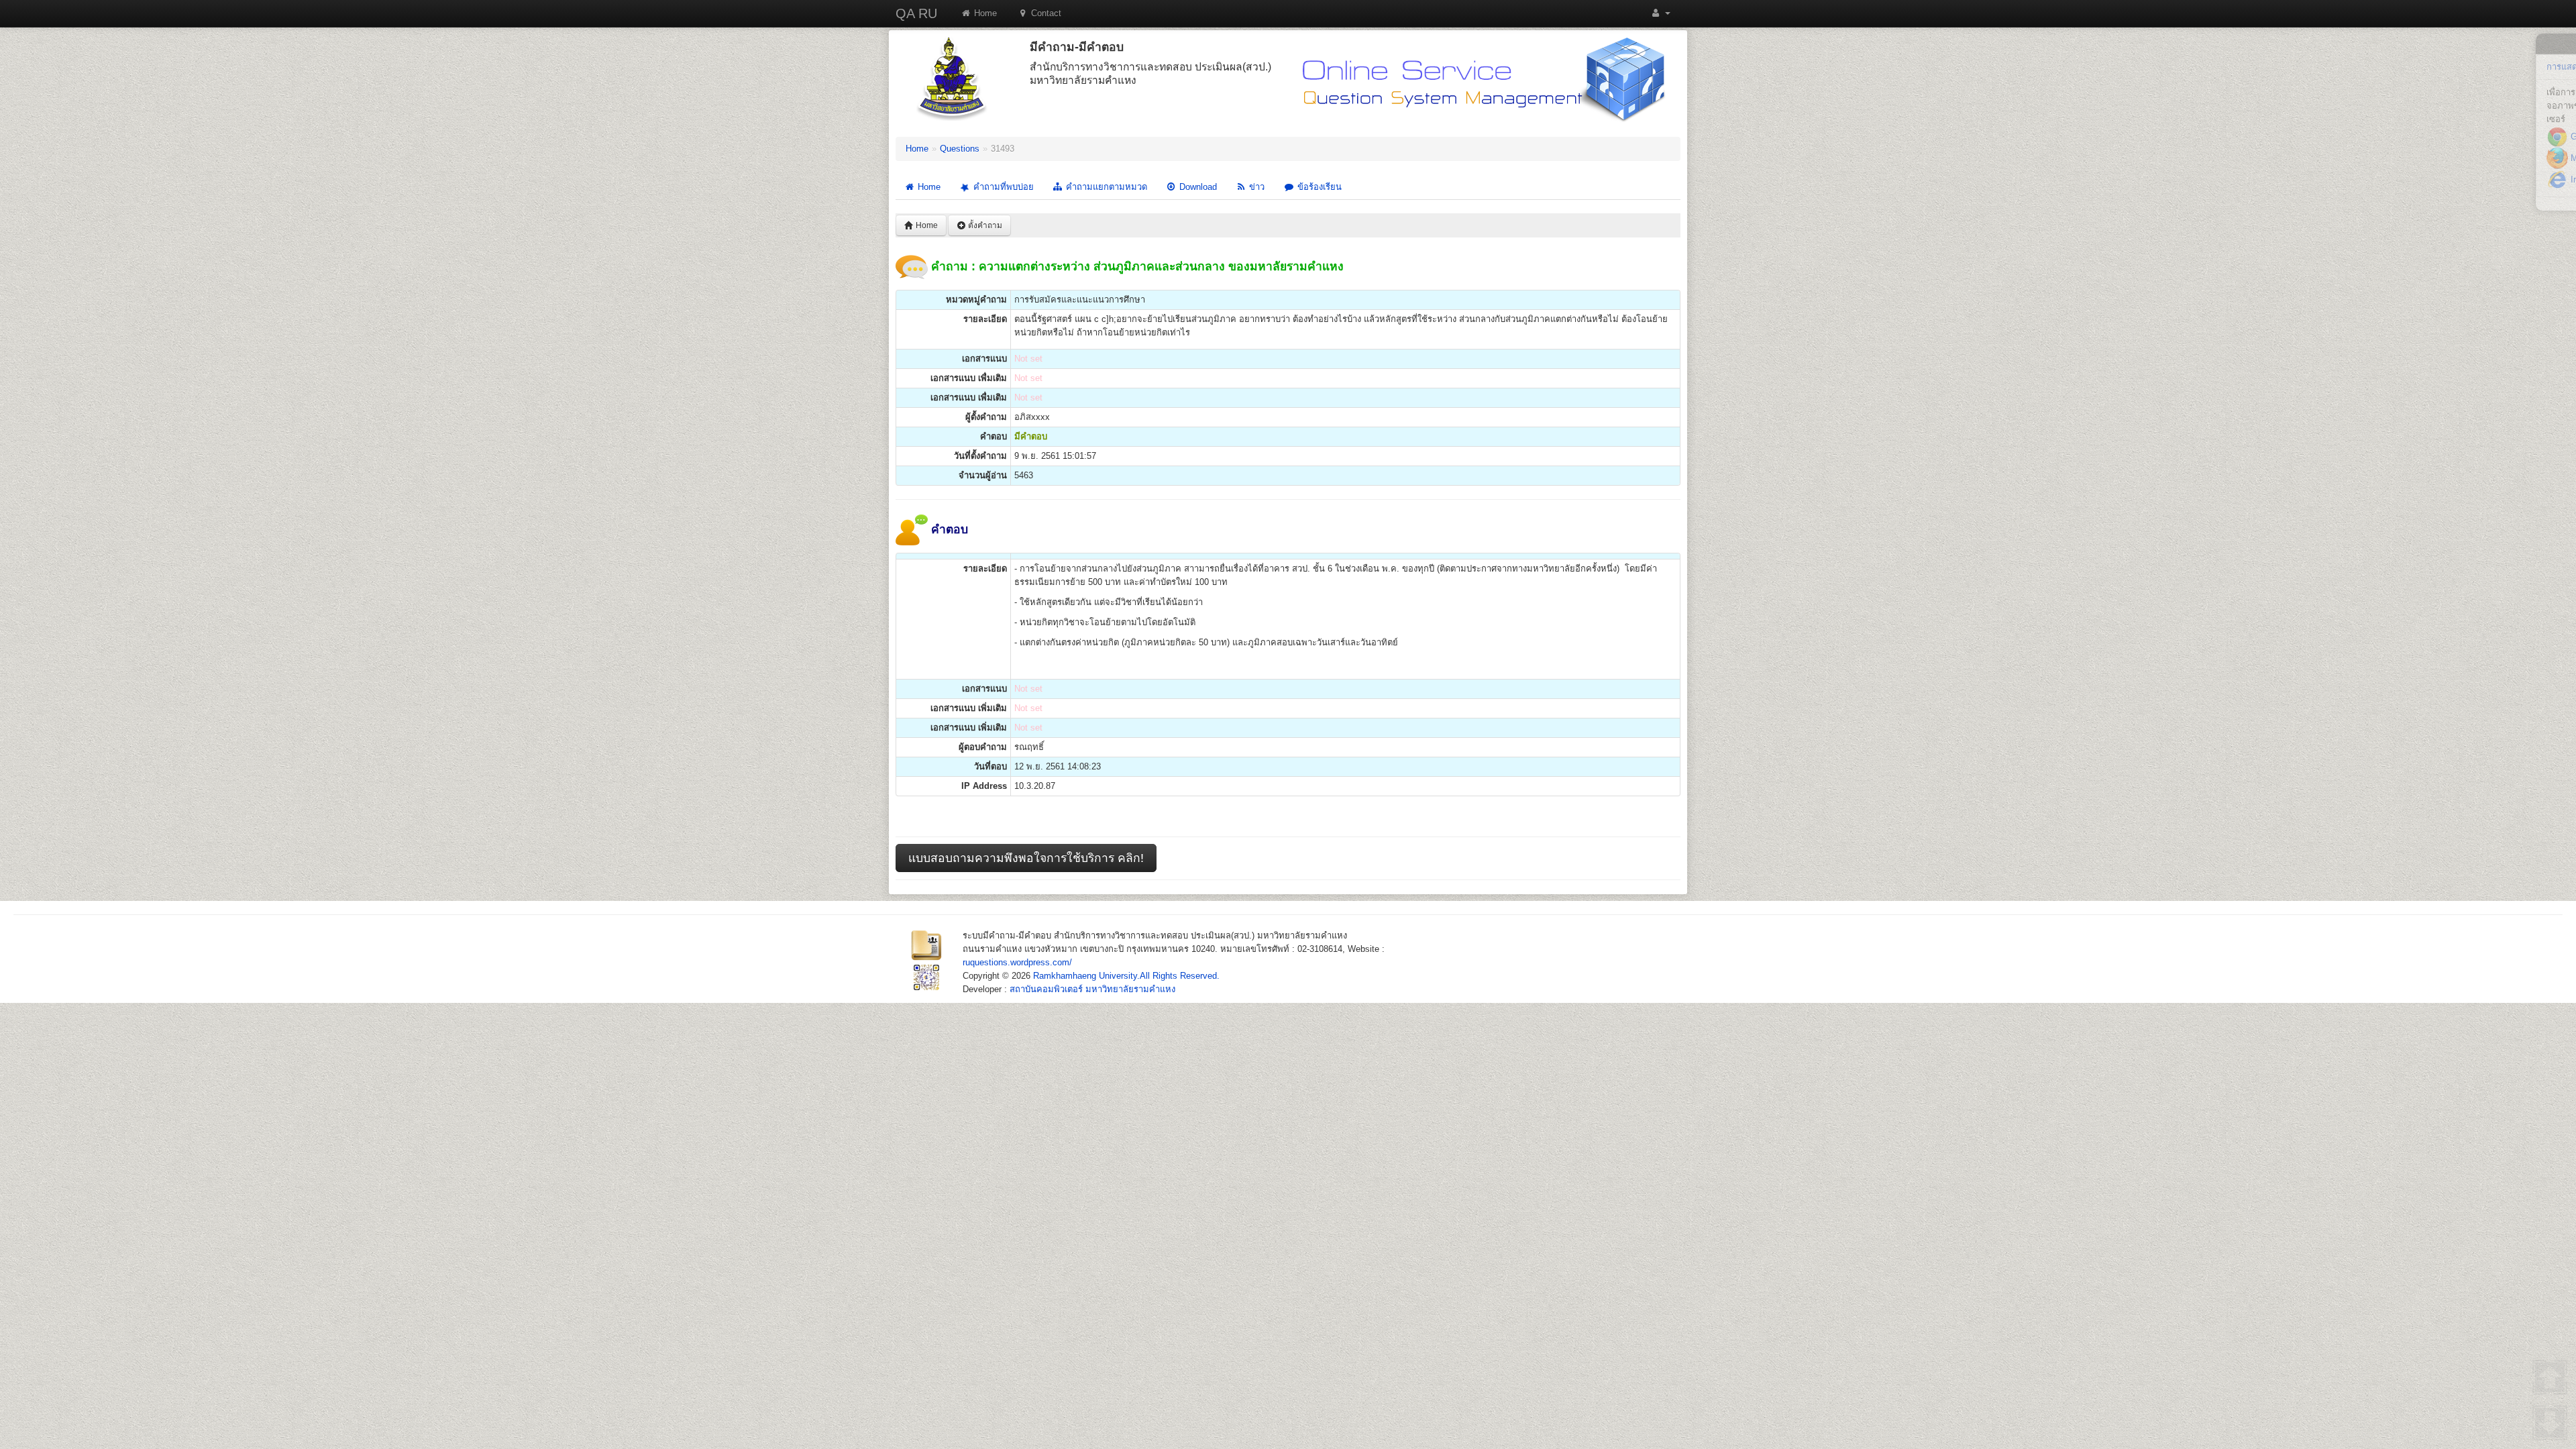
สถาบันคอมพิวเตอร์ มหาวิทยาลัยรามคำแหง (1092, 989)
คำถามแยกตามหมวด (1105, 187)
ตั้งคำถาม (984, 225)
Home (984, 13)
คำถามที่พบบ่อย (1002, 187)
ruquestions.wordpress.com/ (1017, 962)
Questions (960, 149)
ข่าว (1255, 187)
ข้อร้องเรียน (1318, 187)
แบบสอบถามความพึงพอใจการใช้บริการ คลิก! (1026, 858)
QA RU (916, 13)
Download (1197, 187)
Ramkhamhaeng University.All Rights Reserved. (1126, 976)
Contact (1045, 13)
